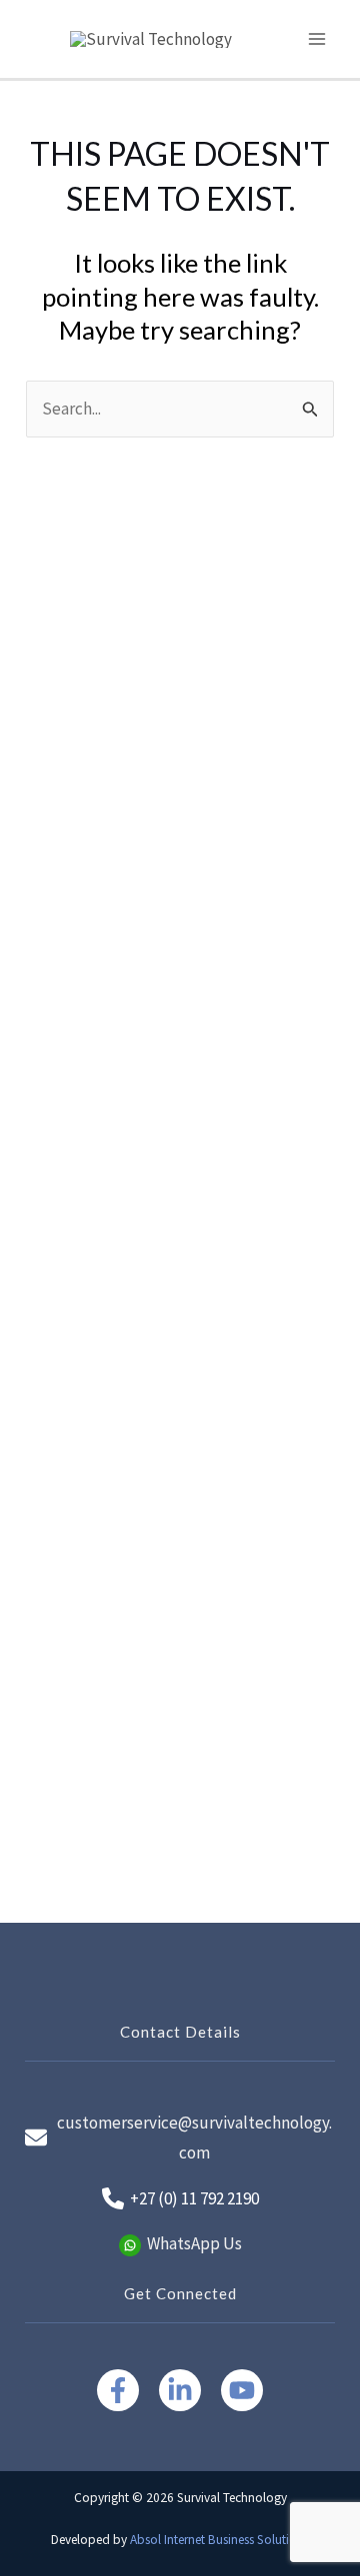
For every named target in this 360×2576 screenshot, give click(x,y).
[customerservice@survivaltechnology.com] (180, 2138)
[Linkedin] (180, 2390)
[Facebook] (118, 2390)
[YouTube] (242, 2390)
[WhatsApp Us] (180, 2244)
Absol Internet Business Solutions (219, 2540)
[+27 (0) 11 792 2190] (180, 2199)
